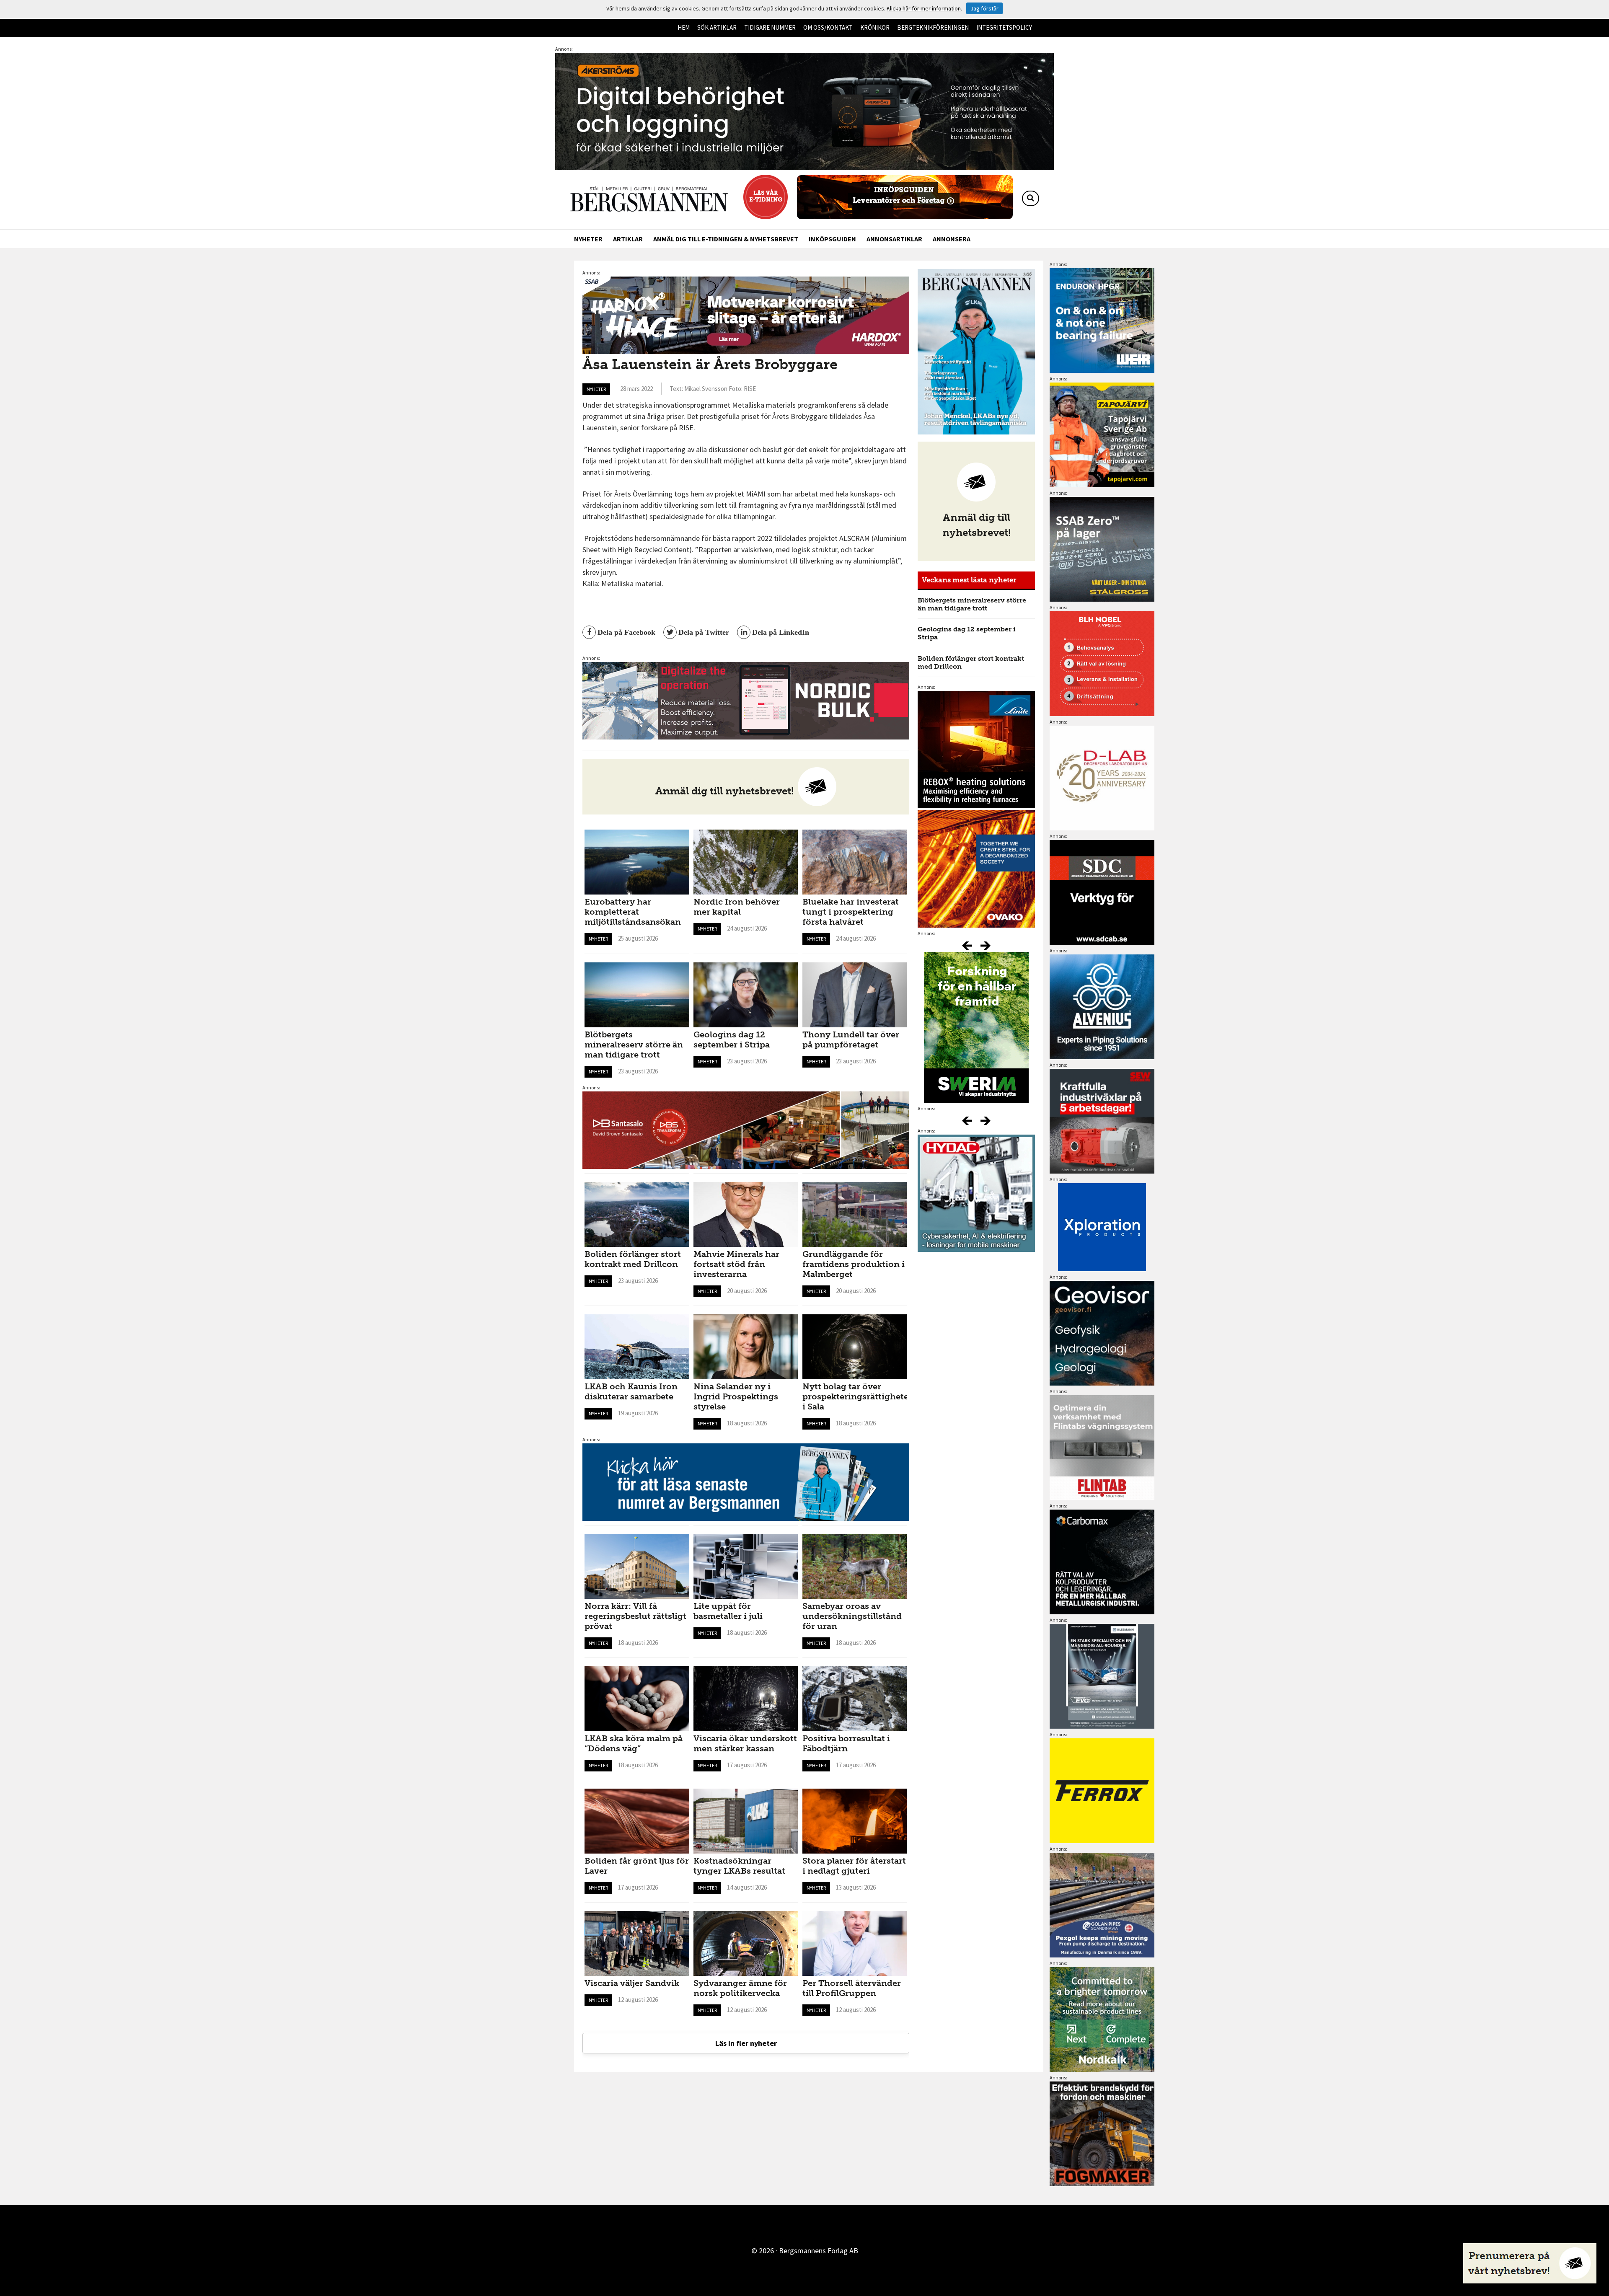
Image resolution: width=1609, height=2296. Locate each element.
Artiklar (628, 239)
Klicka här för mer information (924, 8)
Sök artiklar (717, 27)
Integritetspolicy (1004, 27)
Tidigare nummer (770, 27)
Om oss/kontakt (828, 27)
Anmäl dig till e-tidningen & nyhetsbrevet (726, 239)
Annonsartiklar (894, 239)
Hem (684, 27)
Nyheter (588, 239)
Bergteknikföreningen (933, 27)
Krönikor (875, 27)
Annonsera (952, 239)
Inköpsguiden (832, 239)
